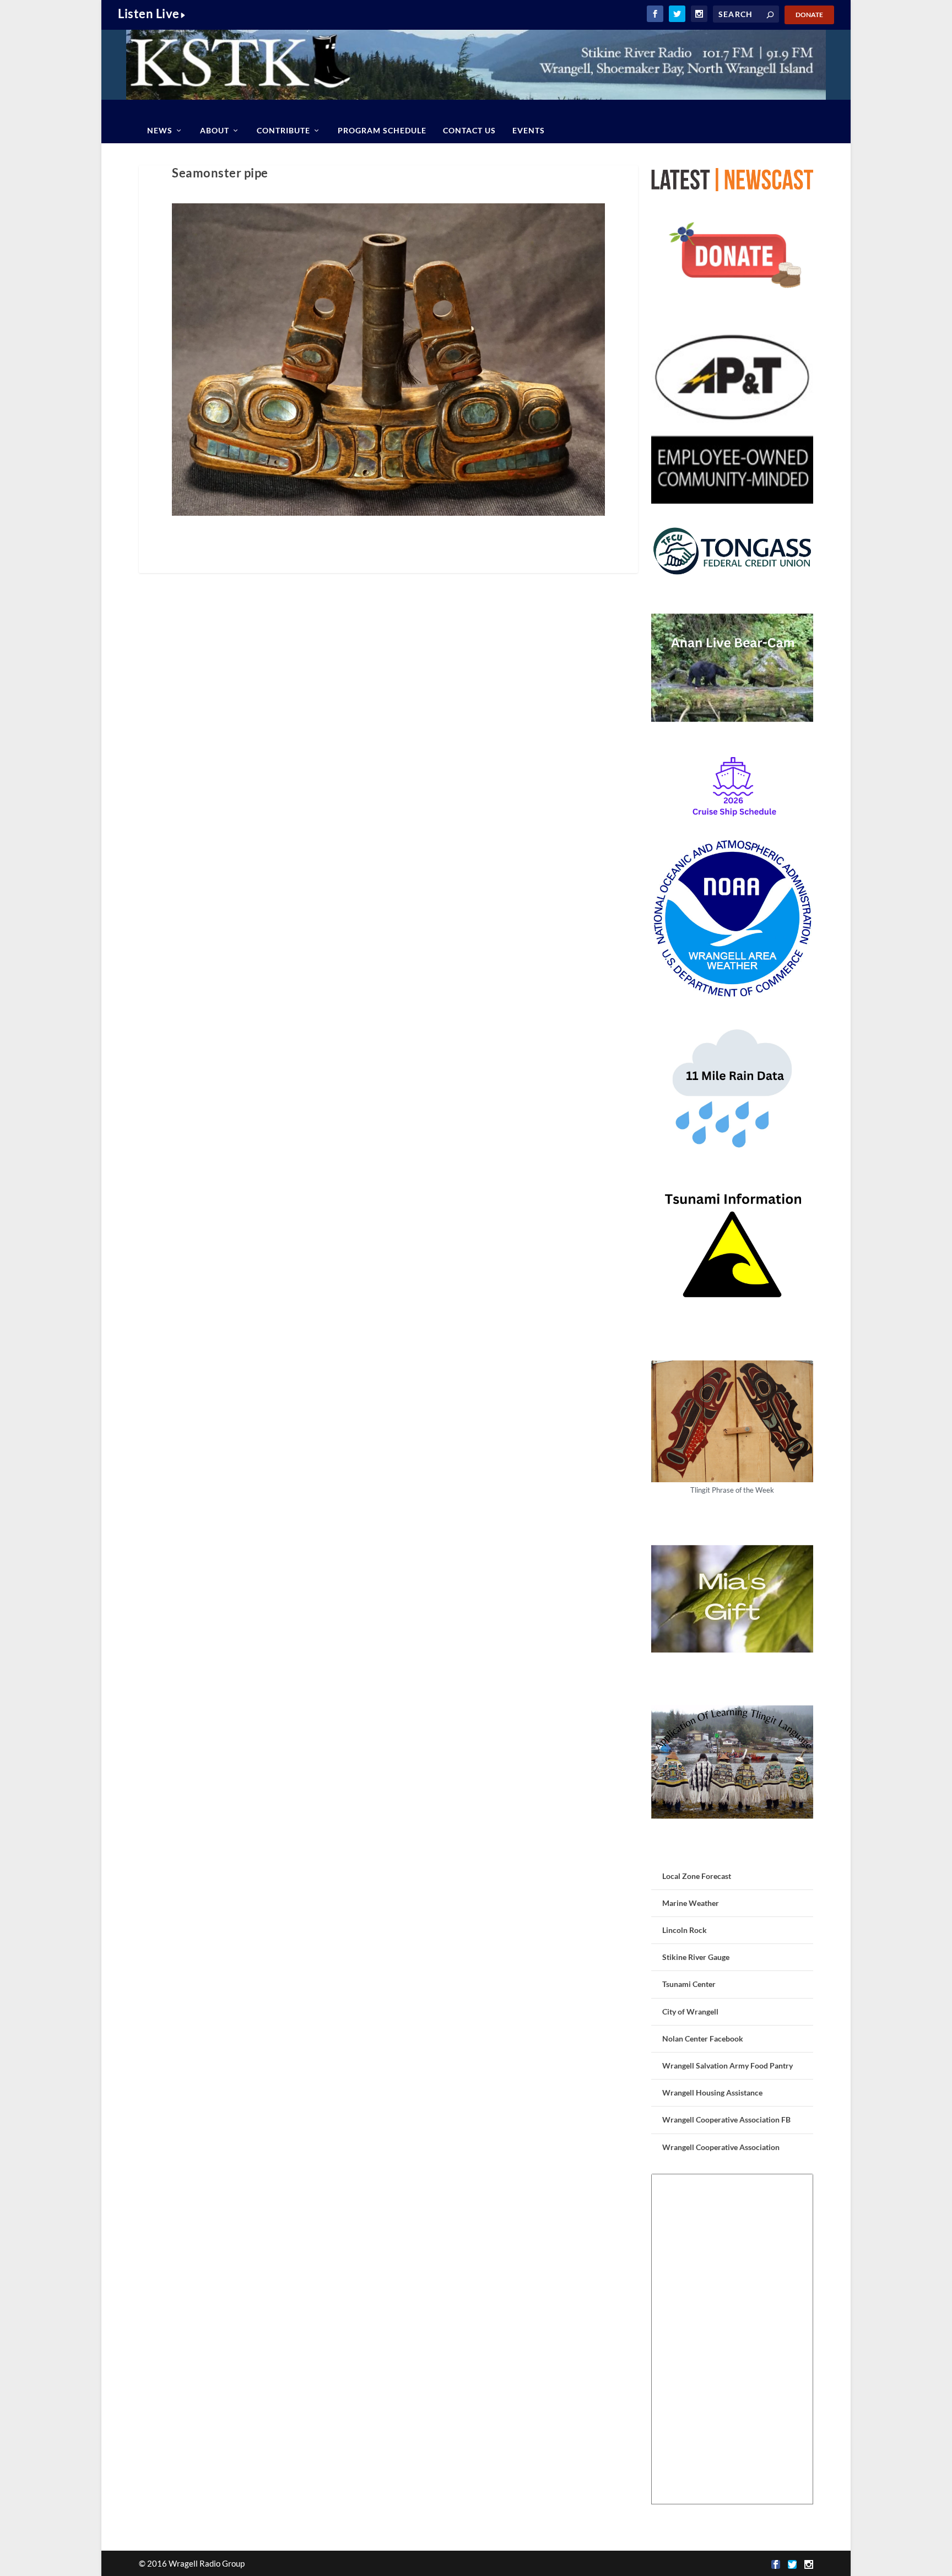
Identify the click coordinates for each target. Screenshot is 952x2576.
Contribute (283, 130)
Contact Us (469, 130)
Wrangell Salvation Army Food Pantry (727, 2065)
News (160, 130)
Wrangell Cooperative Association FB (726, 2119)
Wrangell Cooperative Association (721, 2147)
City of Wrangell (690, 2011)
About (215, 130)
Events (529, 130)
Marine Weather (691, 1903)
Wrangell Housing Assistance (712, 2092)
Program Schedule (382, 130)
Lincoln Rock (685, 1930)
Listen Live (149, 13)
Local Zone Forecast (697, 1876)
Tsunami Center (689, 1984)
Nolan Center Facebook (703, 2038)
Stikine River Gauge (696, 1957)
